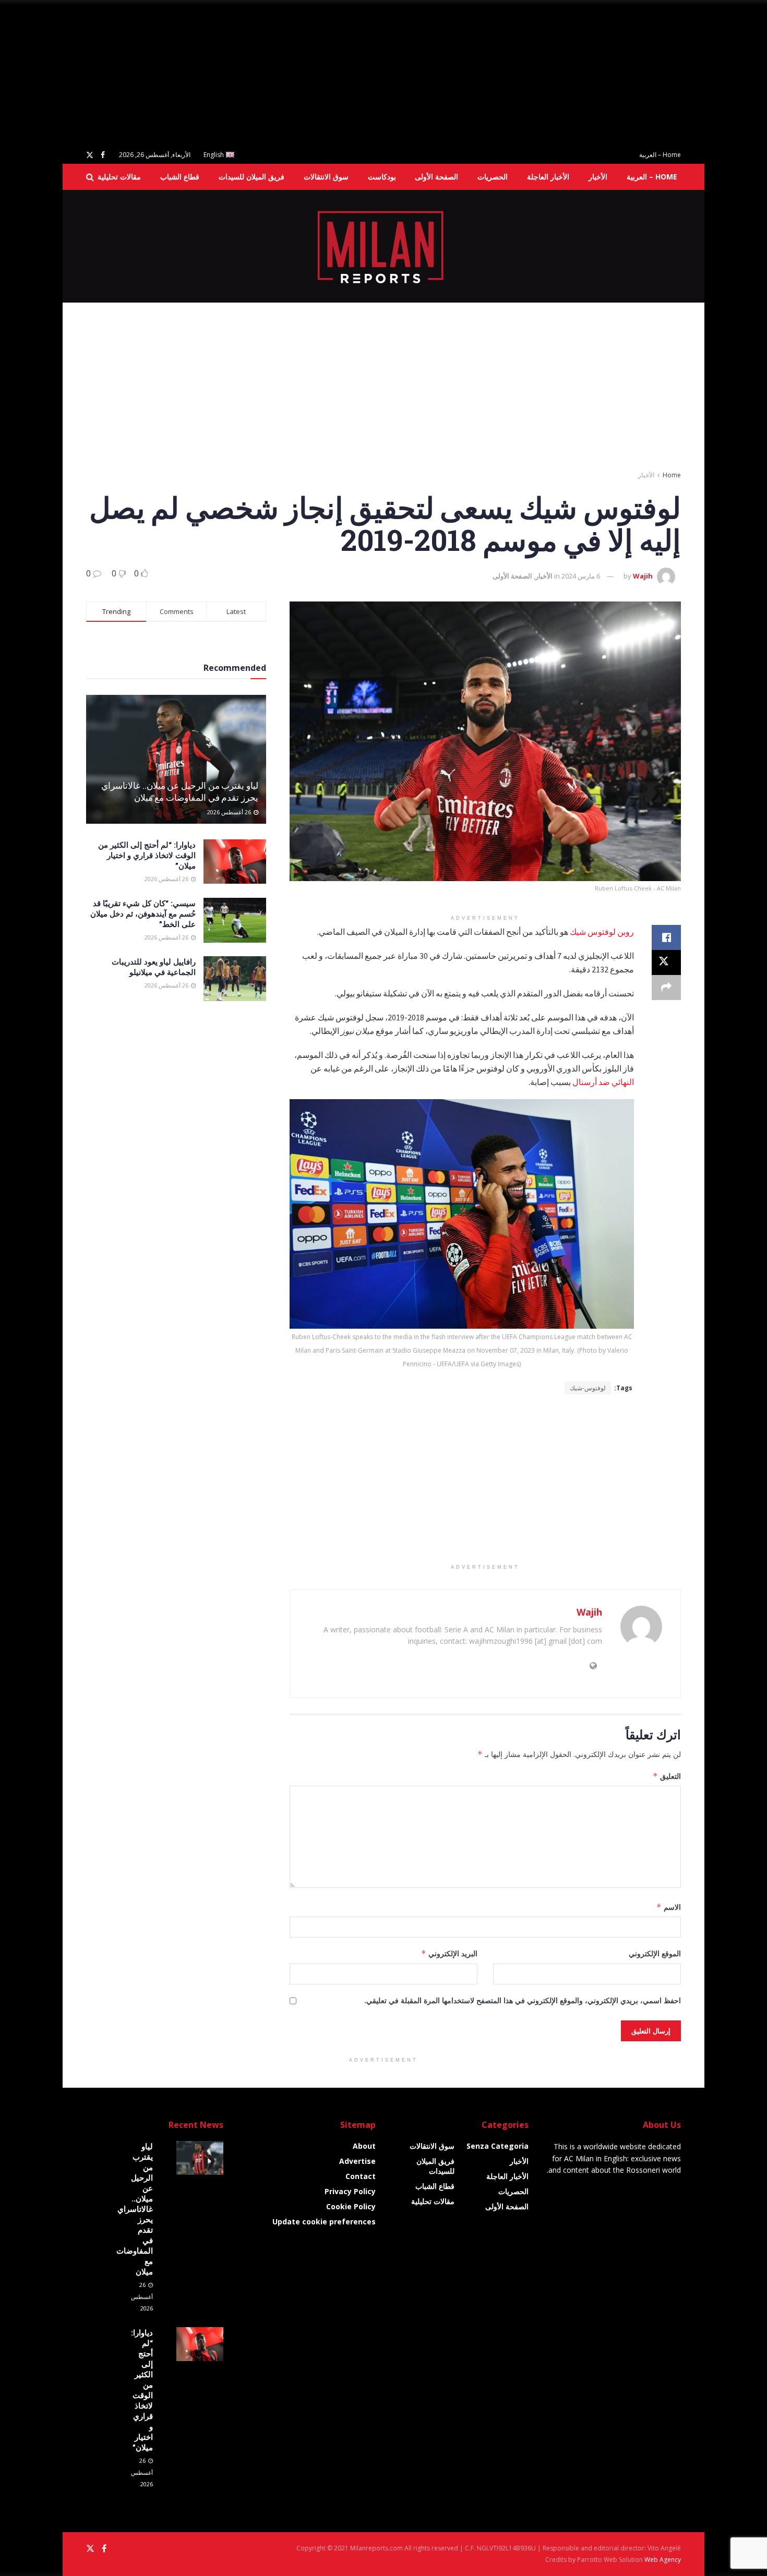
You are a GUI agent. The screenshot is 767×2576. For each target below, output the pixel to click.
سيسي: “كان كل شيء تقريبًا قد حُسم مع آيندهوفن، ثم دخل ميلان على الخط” (143, 913)
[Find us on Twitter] (90, 155)
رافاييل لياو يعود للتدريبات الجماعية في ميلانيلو (154, 967)
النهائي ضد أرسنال (603, 1082)
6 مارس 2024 (581, 576)
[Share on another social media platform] (666, 988)
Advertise (357, 2161)
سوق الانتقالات (326, 177)
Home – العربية (660, 155)
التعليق (667, 1776)
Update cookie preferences (324, 2222)
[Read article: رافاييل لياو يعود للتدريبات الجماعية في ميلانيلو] (235, 979)
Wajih (643, 576)
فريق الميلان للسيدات (251, 177)
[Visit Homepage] (384, 246)
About (364, 2146)
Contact (361, 2176)
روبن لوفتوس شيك (602, 932)
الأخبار (598, 177)
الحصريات (493, 177)
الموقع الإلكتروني (655, 1953)
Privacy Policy (350, 2191)
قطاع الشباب (180, 177)
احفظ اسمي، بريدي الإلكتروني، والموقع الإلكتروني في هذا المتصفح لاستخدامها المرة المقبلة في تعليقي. (523, 2000)
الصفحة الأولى (436, 177)
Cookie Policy (351, 2206)
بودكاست (382, 177)
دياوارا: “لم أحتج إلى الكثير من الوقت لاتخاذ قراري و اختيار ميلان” (147, 855)
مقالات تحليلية (119, 177)
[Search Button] (90, 177)
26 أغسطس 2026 (230, 812)
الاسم (669, 1907)
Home (672, 475)
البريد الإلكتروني (449, 1953)
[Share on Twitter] (666, 962)
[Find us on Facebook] (103, 155)
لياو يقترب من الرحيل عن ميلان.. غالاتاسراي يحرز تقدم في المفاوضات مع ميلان (180, 792)
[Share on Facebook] (666, 937)
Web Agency (663, 2560)
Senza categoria (498, 2146)
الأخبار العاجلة (548, 177)
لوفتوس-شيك (588, 1388)
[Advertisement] (454, 73)
